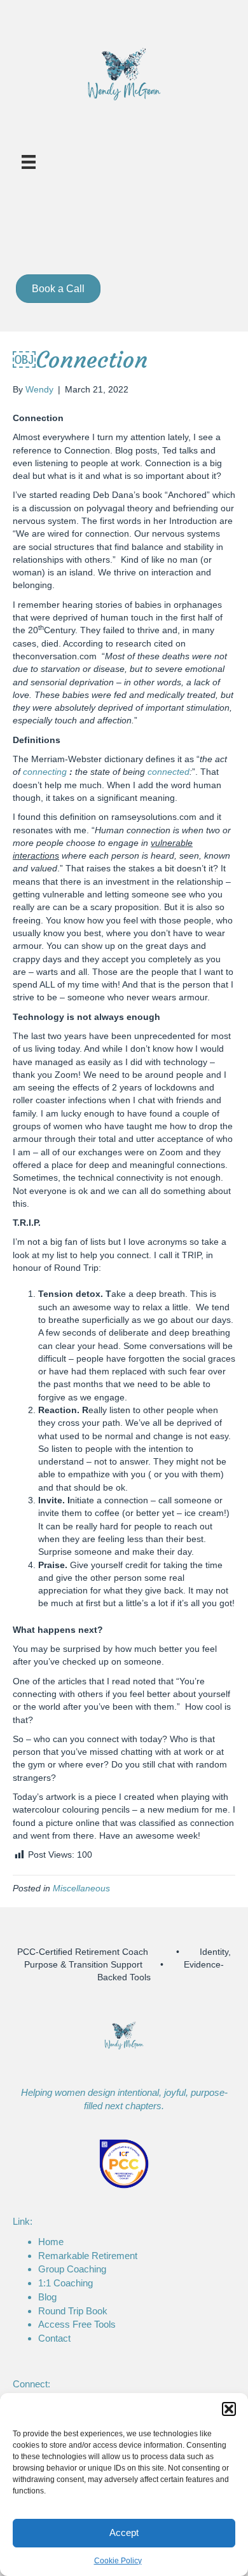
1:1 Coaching (65, 2283)
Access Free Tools (77, 2324)
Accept (124, 2532)
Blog (47, 2297)
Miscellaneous (81, 1888)
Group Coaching (72, 2269)
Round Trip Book (73, 2311)
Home (51, 2242)
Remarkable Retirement (88, 2256)
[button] (229, 2409)
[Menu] (29, 162)
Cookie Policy (118, 2561)
